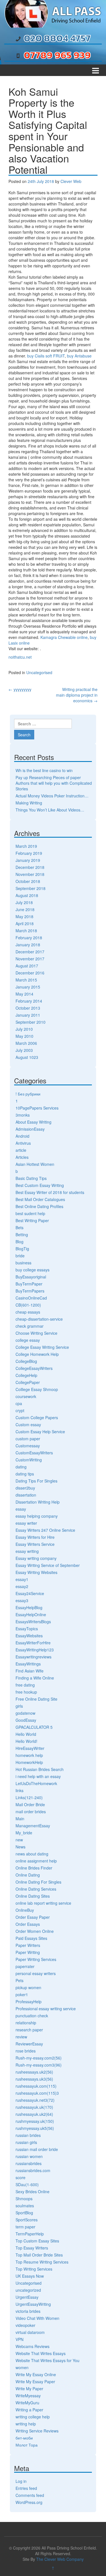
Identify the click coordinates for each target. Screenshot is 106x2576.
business (23, 1263)
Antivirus (23, 1143)
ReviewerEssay (29, 2044)
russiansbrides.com (33, 2170)
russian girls (26, 2142)
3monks (23, 1115)
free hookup (26, 1692)
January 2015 (28, 987)
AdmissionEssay (30, 1129)
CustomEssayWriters (34, 1453)
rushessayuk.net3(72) (35, 2100)
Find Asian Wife (30, 1671)
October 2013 (28, 1008)
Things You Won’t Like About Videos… (50, 810)
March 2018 (26, 931)
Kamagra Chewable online (64, 637)
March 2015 (26, 980)
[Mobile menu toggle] (96, 70)
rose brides (26, 2051)
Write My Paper (29, 2389)
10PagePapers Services (37, 1108)
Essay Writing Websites (36, 1572)
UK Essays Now (30, 2276)
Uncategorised (39, 672)
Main (20, 1819)
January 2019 (28, 860)
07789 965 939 (57, 55)
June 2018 (25, 909)
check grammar (30, 1326)
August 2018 (27, 895)
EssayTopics (27, 1629)
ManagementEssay (33, 1826)
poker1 (22, 1994)
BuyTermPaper (29, 1284)
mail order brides (31, 1812)
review (21, 2037)
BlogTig (22, 1249)
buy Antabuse (79, 356)
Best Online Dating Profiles (39, 1206)
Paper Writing (28, 1952)
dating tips (25, 1474)
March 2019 (26, 846)
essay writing (27, 1551)
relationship (26, 2023)
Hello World (26, 1734)
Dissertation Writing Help (38, 1502)
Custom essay (28, 1425)
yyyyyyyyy (20, 689)
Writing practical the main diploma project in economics (77, 695)
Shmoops (24, 2199)
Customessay (28, 1446)
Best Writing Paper (32, 1220)
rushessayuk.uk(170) (34, 2107)
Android (22, 1136)
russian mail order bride (37, 2149)
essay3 (22, 1600)
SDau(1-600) (27, 2184)
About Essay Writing (33, 1122)
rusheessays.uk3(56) (34, 2079)
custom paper (28, 1439)
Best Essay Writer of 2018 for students (50, 1192)
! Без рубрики (28, 1094)
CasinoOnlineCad (31, 1298)
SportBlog (24, 2213)
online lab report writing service (43, 1903)
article (21, 1150)
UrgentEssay (27, 2297)
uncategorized (28, 2290)
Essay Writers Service (35, 1544)
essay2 (22, 1586)
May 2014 (24, 994)
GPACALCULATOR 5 (34, 1727)
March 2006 (26, 1043)
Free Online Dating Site (36, 1699)
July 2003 (24, 1050)
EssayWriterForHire (33, 1643)
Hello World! (26, 1741)
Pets (20, 1980)
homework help (29, 1755)
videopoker (25, 2325)
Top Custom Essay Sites (37, 2241)
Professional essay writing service (46, 2009)
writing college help (33, 2417)
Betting (22, 1235)
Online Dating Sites (33, 1896)
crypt (20, 1410)
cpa (19, 1403)
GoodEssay (26, 1720)
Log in (21, 2481)
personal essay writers (36, 1973)
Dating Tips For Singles (36, 1481)
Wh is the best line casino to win (44, 770)
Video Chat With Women (37, 2318)
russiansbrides (29, 2163)
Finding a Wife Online (35, 1678)
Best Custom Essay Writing (40, 1185)
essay (21, 1509)
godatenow (25, 1713)
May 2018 (24, 916)
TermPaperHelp (30, 2234)
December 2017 (30, 952)
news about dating (32, 1854)
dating (21, 1467)
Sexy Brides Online (33, 2192)
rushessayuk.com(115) (36, 2086)
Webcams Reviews (33, 2346)
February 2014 (29, 1001)
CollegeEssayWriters (34, 1368)
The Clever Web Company (60, 2559)
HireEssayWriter (30, 1748)
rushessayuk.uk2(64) (34, 2114)
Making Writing (29, 803)
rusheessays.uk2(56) (34, 2072)
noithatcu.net (20, 657)
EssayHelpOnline (31, 1615)
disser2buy (25, 1488)
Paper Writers (28, 1945)
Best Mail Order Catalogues (40, 1199)
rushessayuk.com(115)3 (37, 2093)
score (20, 2177)
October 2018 (28, 881)
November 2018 (30, 874)
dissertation (26, 1495)
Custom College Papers (37, 1417)
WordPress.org (29, 2502)
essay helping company (37, 1516)
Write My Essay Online (36, 2374)
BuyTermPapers (30, 1291)
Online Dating (28, 1875)
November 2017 (30, 959)
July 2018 (24, 902)
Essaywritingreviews (33, 1657)
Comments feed (30, 2495)
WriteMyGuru (27, 2403)
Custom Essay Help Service (40, 1432)
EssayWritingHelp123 (35, 1650)
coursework (26, 1396)
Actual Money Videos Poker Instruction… (52, 796)
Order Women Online (35, 1931)
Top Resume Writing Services (42, 2262)
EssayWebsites (29, 1636)
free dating (25, 1685)
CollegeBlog (26, 1361)
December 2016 (30, 973)
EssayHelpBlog (29, 1607)
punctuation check (32, 2016)
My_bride (24, 1833)
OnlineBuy (25, 1910)
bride (20, 1256)
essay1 (22, 1579)
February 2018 (29, 938)
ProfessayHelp (29, 2002)
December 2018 (30, 867)
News (20, 1847)
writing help (26, 2424)
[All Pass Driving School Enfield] (53, 13)
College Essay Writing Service (42, 1347)
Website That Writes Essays (41, 2353)
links (20, 1790)
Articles (22, 1157)
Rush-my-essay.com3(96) (39, 2065)
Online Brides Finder (34, 1868)
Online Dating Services (36, 1889)
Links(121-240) (29, 1797)
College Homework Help (37, 1354)
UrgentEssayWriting (33, 2304)
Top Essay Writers (32, 2248)
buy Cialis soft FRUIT (46, 356)
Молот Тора (27, 2445)
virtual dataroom (30, 2332)
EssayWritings (28, 1664)
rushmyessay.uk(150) (35, 2121)
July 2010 (24, 1029)
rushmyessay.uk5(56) (35, 2128)
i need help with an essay (38, 1776)
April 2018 (25, 923)
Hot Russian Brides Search (40, 1769)
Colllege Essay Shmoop (37, 1389)
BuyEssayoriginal (31, 1277)
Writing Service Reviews (37, 2431)
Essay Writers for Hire (35, 1537)
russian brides (28, 2135)
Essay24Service (30, 1593)
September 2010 (31, 1022)
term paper (25, 2227)
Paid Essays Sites (31, 1938)
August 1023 (27, 1057)
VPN (20, 2339)
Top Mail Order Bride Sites (39, 2255)
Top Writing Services (34, 2269)
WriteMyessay (28, 2396)
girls (19, 1706)
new (19, 1840)
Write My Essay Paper (35, 2382)
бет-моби (24, 2438)
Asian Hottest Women (35, 1164)
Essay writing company (36, 1558)
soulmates (25, 2206)
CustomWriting (29, 1460)
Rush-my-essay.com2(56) (39, 2058)
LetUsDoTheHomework (36, 1783)
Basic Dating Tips (31, 1178)
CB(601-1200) (28, 1305)
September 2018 (31, 888)
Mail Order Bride (30, 1804)
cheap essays (28, 1312)
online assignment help (36, 1861)
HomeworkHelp (29, 1762)
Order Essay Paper (33, 1917)
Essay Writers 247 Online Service (45, 1530)
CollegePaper (28, 1382)
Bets (20, 1227)
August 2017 (27, 966)
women (22, 2367)
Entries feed (26, 2488)
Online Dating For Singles (38, 1882)
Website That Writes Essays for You (47, 2360)
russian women (29, 2156)
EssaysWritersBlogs (33, 1622)
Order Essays (28, 1924)
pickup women (28, 1987)
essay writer (26, 1523)
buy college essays (33, 1270)
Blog (20, 1242)
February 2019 (29, 853)
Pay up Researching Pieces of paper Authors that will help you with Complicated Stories (54, 783)
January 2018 (28, 945)
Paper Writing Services (36, 1959)
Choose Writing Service (36, 1333)
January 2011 (28, 1015)
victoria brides (28, 2311)
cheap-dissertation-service (39, 1319)
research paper (29, 2030)
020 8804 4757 (57, 38)
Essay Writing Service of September (48, 1565)
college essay (28, 1340)
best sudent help (30, 1213)
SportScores (27, 2220)
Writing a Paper (29, 2410)
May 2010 (24, 1036)
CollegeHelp (26, 1375)
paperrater (25, 1966)
